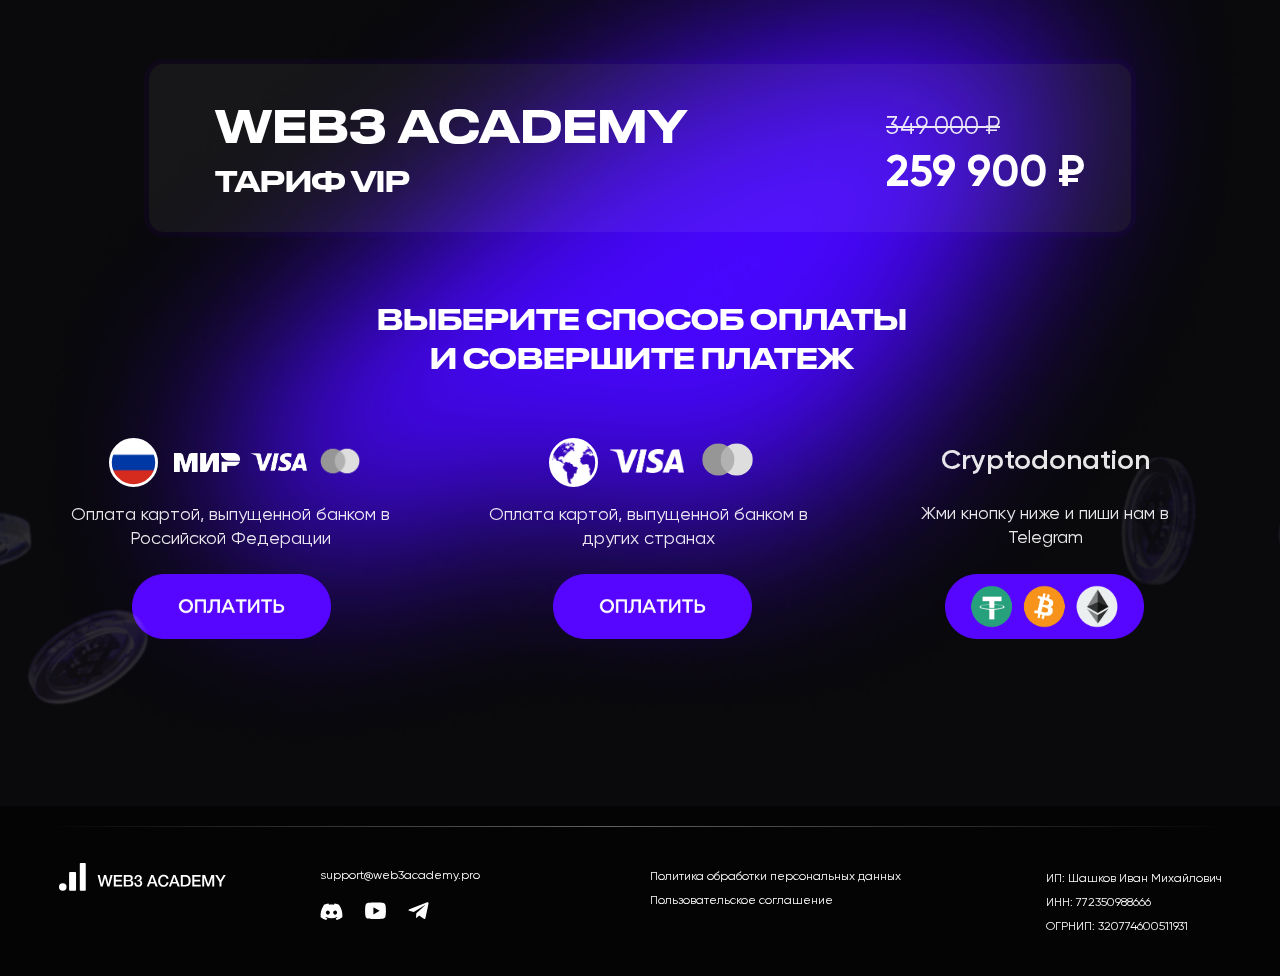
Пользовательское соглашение (741, 901)
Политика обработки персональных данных (775, 877)
